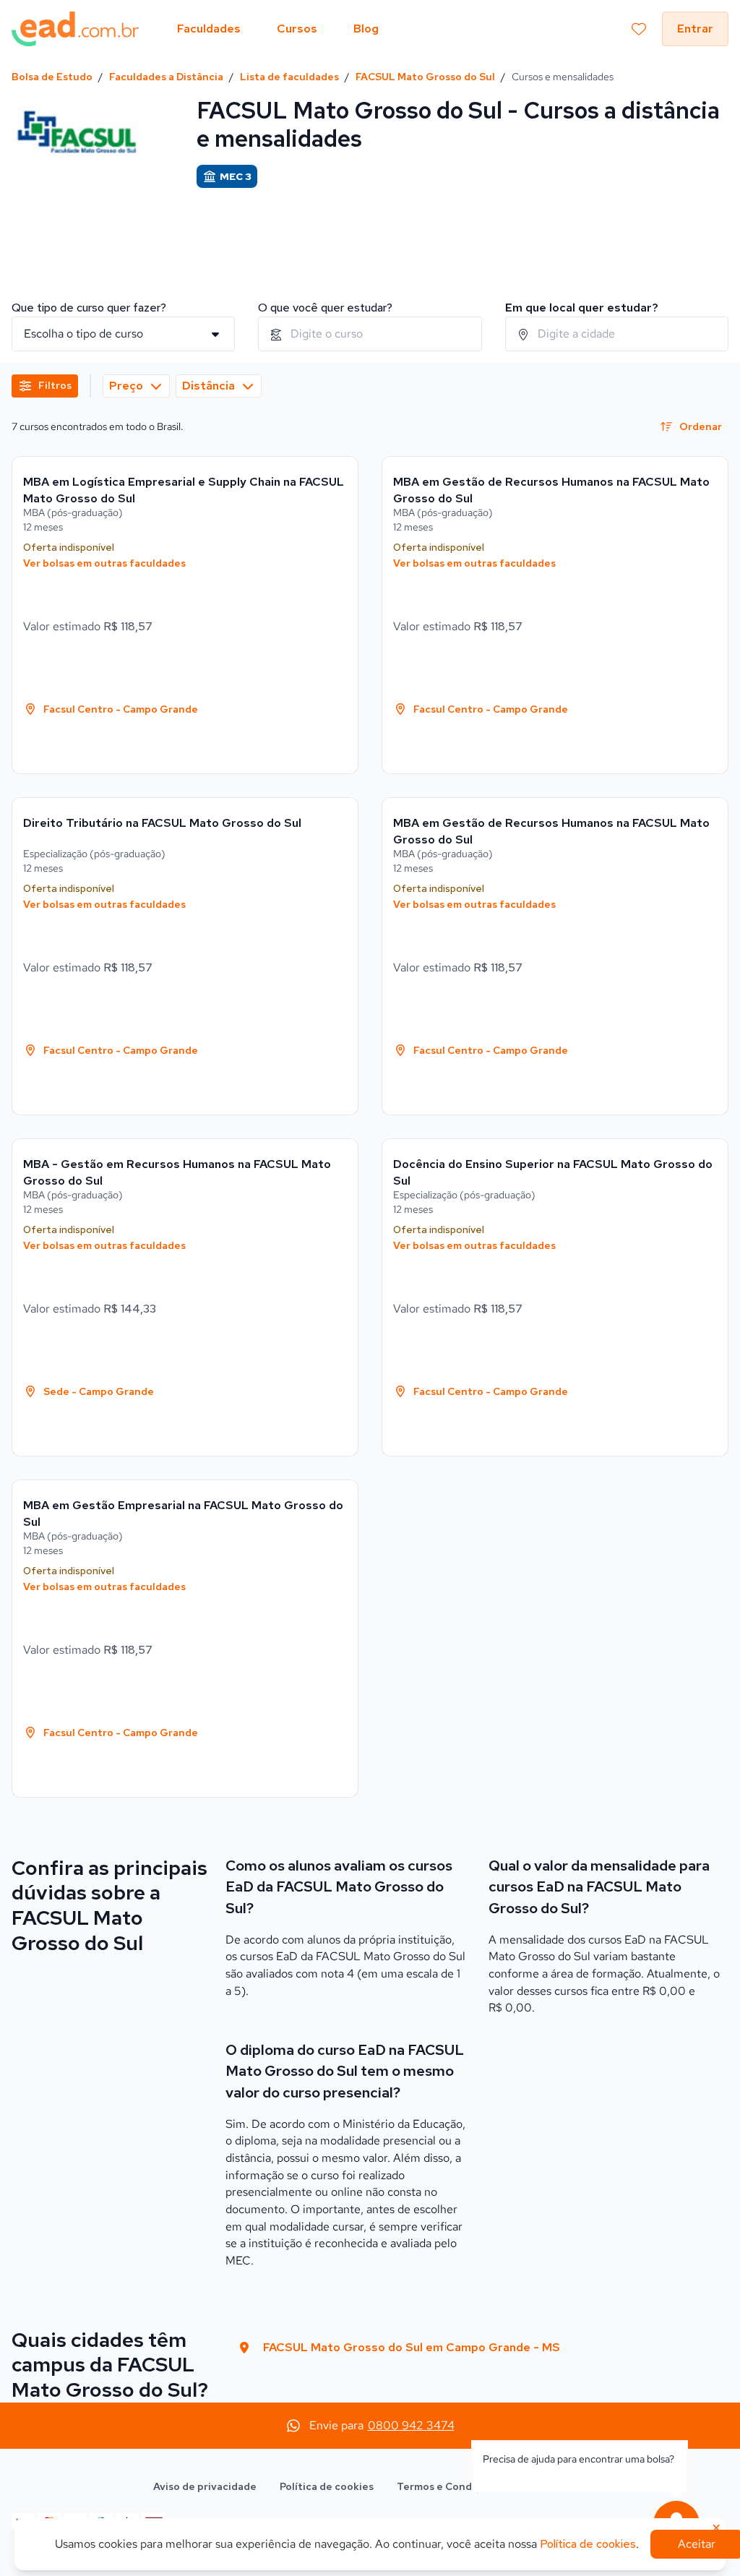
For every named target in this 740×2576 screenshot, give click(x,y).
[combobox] (370, 334)
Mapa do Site (554, 2486)
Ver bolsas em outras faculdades (104, 563)
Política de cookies (327, 2486)
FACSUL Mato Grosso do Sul (425, 77)
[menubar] (278, 29)
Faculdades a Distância (166, 77)
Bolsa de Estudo (52, 77)
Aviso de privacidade (205, 2486)
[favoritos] (639, 29)
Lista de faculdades (289, 77)
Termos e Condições (448, 2486)
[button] (45, 386)
